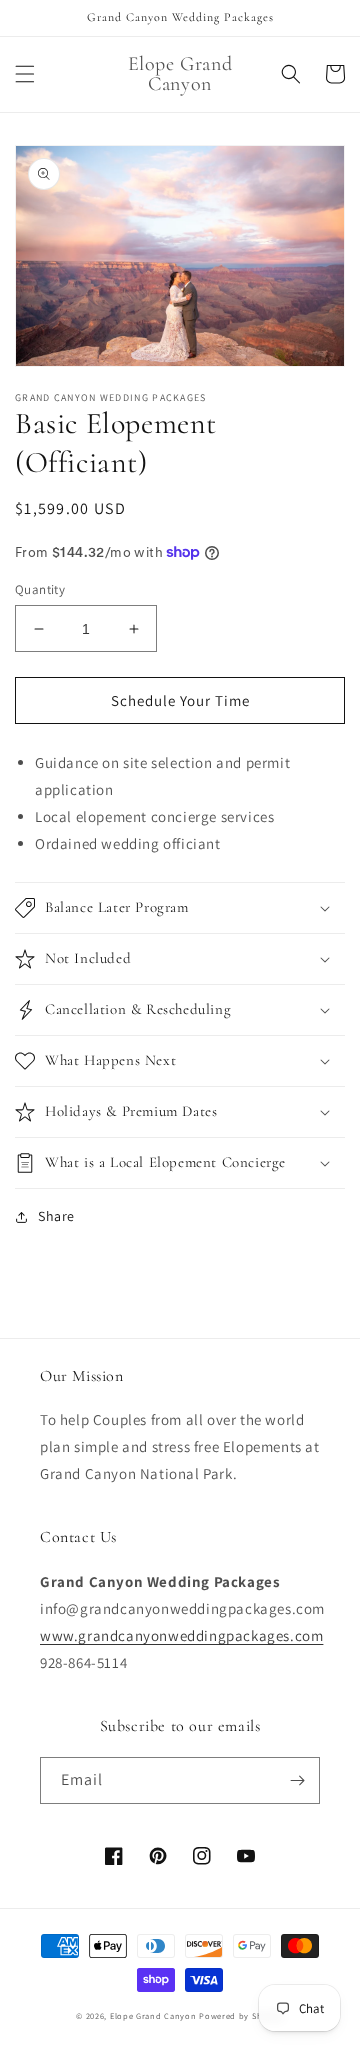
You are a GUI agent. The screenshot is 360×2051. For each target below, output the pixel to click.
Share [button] (56, 1216)
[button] (25, 74)
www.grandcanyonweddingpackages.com (181, 1635)
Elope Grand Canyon (153, 2015)
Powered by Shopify (241, 2015)
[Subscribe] (297, 1780)
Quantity (40, 589)
